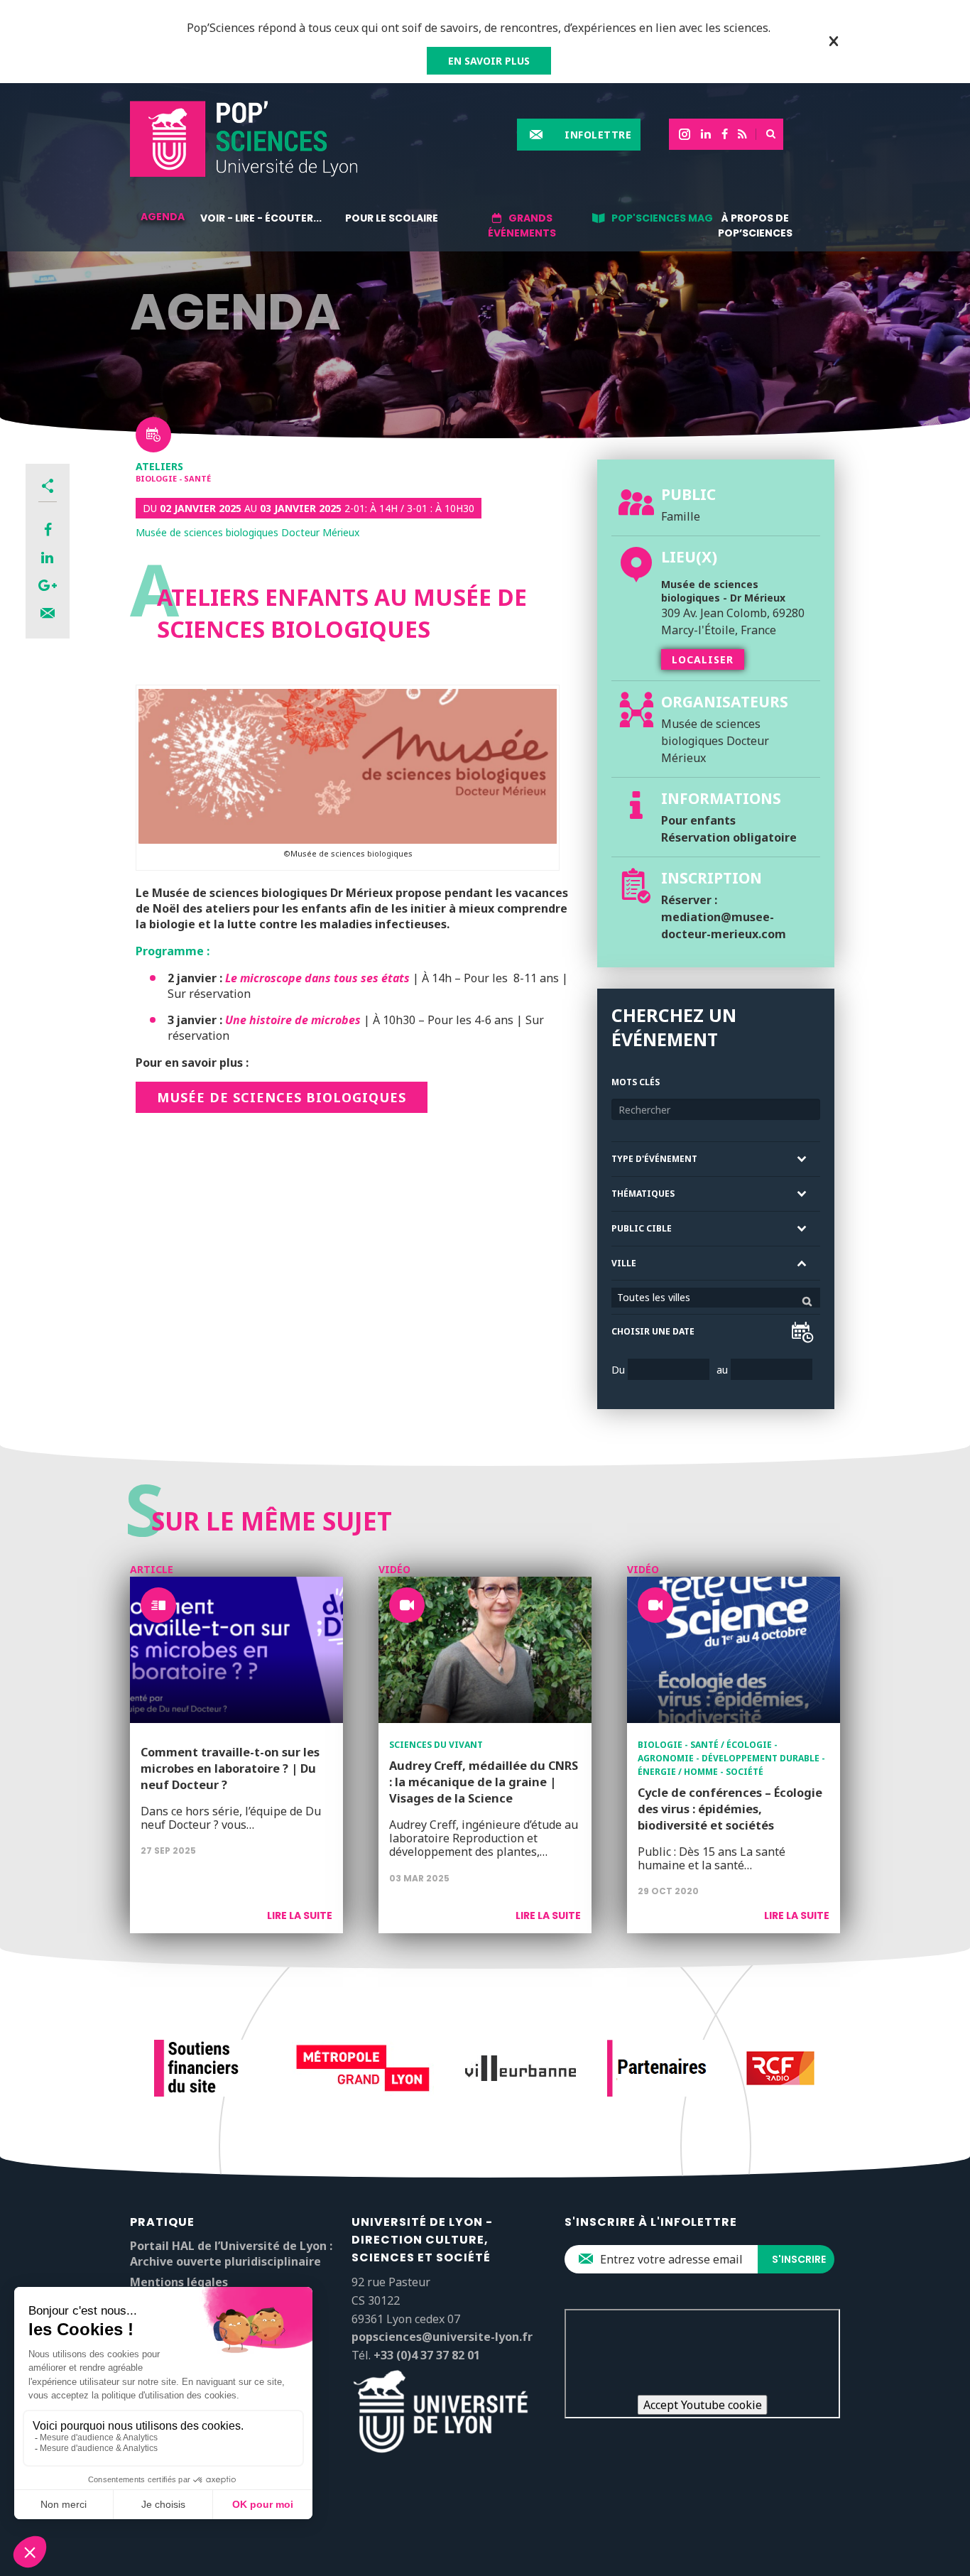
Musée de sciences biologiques (282, 1097)
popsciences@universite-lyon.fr (442, 2337)
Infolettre (598, 135)
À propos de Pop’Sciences (755, 225)
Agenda (163, 217)
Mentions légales (179, 2282)
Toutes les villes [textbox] (654, 1297)
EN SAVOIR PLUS (489, 61)
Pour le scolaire (392, 218)
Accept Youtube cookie (703, 2405)
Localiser (703, 659)
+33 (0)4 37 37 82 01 (427, 2355)
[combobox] (716, 1298)
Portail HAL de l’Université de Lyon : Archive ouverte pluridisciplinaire (231, 2254)
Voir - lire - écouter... (261, 218)
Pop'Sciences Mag (662, 218)
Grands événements (522, 225)
